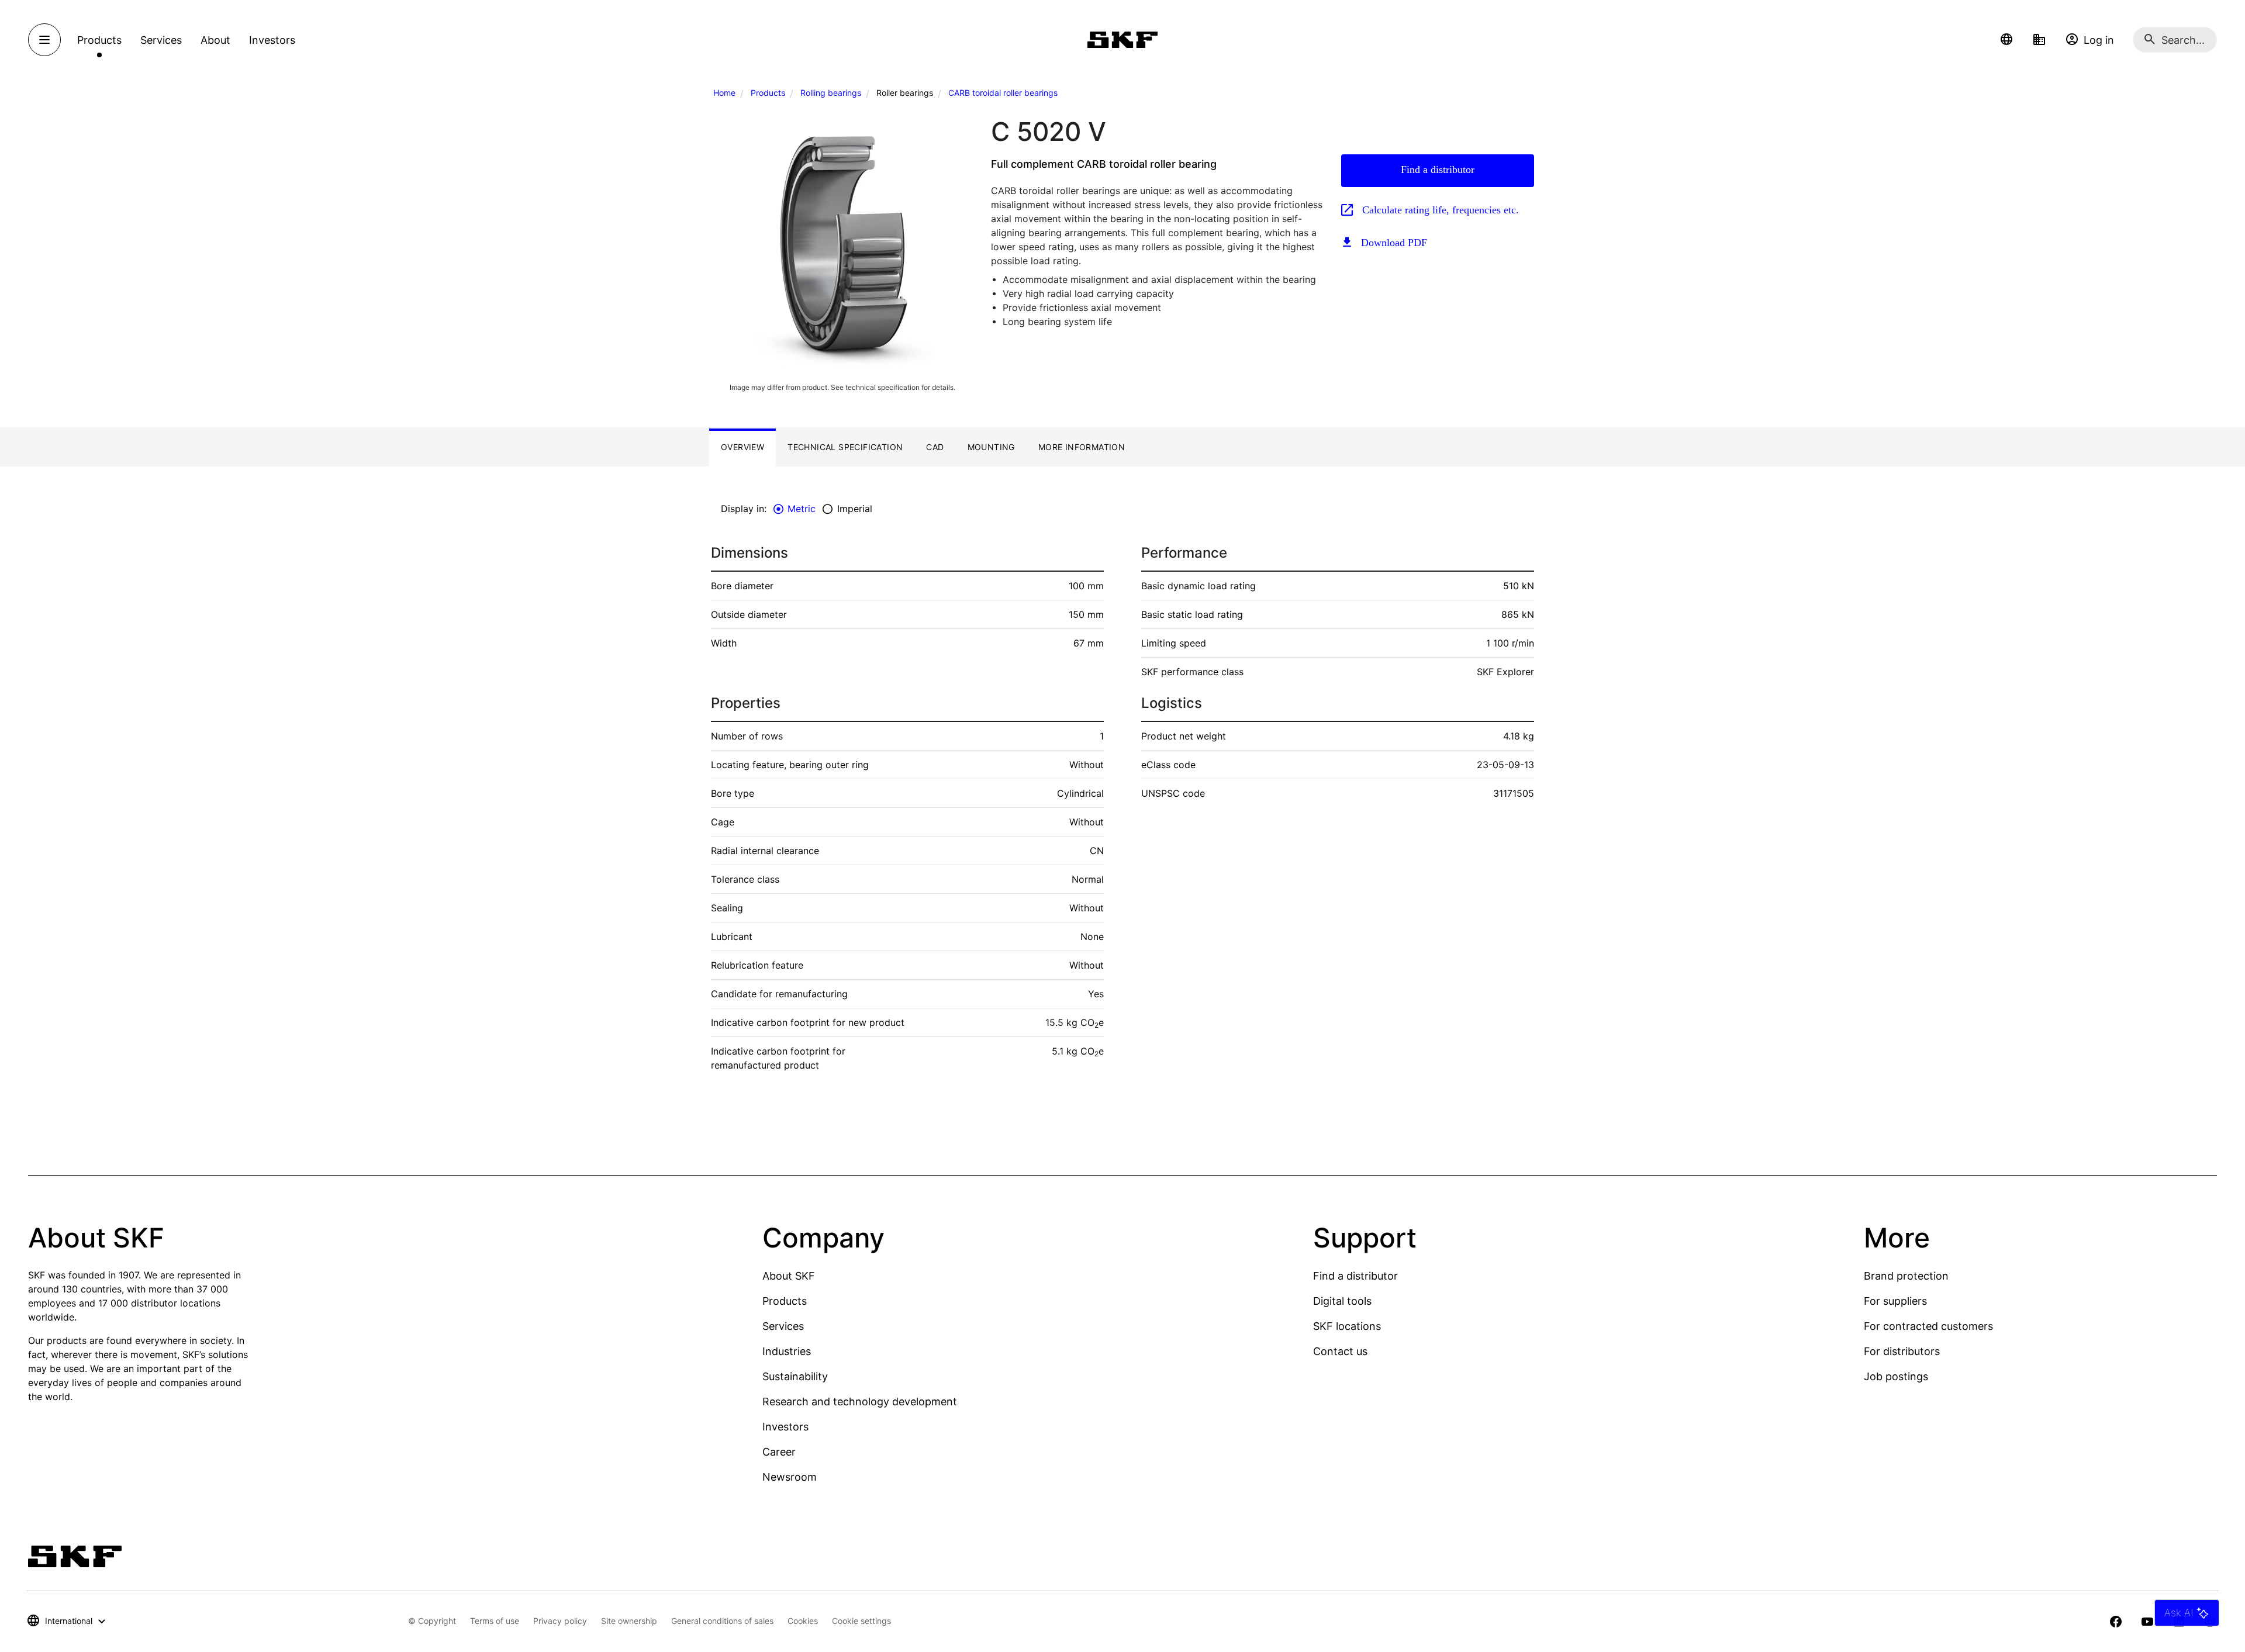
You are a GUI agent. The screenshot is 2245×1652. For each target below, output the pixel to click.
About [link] (215, 40)
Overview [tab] (742, 447)
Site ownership (629, 1621)
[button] (2006, 40)
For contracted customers (1928, 1326)
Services (783, 1326)
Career (779, 1452)
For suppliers (1895, 1301)
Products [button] (99, 40)
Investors (785, 1427)
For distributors (1902, 1351)
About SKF (789, 1276)
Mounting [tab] (991, 447)
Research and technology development (860, 1402)
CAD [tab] (935, 447)
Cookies (803, 1621)
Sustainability (795, 1376)
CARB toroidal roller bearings (1003, 93)
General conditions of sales (722, 1621)
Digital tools (1342, 1301)
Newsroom (790, 1477)
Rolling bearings (831, 93)
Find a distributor (1438, 170)
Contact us (1340, 1351)
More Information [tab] (1082, 447)
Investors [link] (272, 40)
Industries (787, 1351)
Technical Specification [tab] (845, 447)
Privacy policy (560, 1621)
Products (768, 93)
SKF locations (1347, 1326)
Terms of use (495, 1621)
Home (724, 93)
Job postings (1896, 1376)
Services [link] (161, 40)
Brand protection (1906, 1276)
